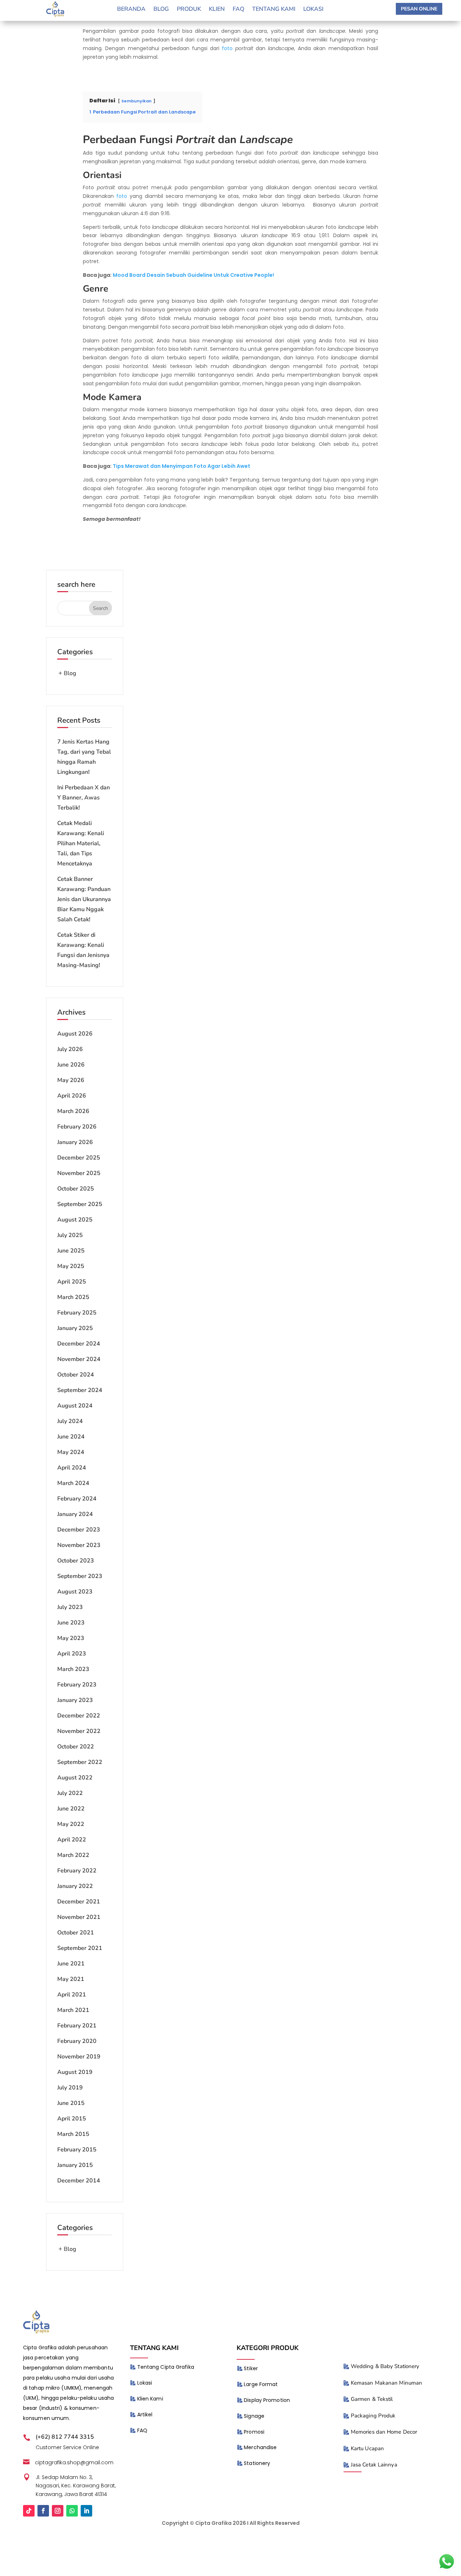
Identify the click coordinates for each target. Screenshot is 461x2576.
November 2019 (79, 2057)
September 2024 (80, 1390)
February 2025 (77, 1313)
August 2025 (75, 1220)
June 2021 (71, 1964)
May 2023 (71, 1638)
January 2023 (75, 1700)
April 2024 (72, 1468)
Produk (189, 10)
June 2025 (71, 1251)
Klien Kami (150, 2399)
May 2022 (71, 1824)
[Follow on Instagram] (58, 2511)
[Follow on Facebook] (43, 2511)
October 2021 (76, 1933)
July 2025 (70, 1235)
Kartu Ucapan (367, 2448)
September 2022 (80, 1762)
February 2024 (77, 1499)
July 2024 (70, 1421)
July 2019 (70, 2088)
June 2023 (71, 1623)
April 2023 (72, 1654)
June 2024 (71, 1437)
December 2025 (79, 1158)
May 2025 (71, 1266)
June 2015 (71, 2103)
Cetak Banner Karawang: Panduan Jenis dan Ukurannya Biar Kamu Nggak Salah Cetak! (84, 899)
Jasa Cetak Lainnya (374, 2465)
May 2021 (71, 1979)
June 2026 (71, 1065)
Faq (238, 10)
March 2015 (73, 2134)
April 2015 (72, 2119)
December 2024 (79, 1344)
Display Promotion (267, 2400)
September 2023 (80, 1576)
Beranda (131, 10)
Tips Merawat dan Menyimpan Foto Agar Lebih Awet (182, 466)
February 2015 (77, 2150)
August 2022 (75, 1778)
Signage (254, 2416)
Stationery (257, 2463)
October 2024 (76, 1375)
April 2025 (72, 1282)
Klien (217, 10)
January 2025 (75, 1328)
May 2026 (71, 1080)
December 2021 (79, 1902)
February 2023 (77, 1685)
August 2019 (75, 2072)
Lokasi (313, 10)
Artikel (145, 2415)
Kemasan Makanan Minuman (386, 2383)
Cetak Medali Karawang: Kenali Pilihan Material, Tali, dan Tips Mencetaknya (81, 843)
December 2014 (79, 2181)
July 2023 (70, 1607)
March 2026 (73, 1111)
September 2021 (80, 1948)
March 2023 (73, 1669)
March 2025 (73, 1297)
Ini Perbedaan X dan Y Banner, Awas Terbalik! (84, 798)
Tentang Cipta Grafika (166, 2367)
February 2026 (77, 1127)
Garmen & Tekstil (372, 2399)
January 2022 (75, 1886)
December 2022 (79, 1716)
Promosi (254, 2432)
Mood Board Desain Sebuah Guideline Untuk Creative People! (193, 275)
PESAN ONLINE (419, 9)
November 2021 (79, 1917)
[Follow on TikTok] (29, 2511)
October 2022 (76, 1747)
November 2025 (79, 1173)
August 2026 (75, 1034)
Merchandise (260, 2447)
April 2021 (72, 1995)
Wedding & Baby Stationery (385, 2366)
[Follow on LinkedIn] (86, 2511)
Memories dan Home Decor (384, 2432)
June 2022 (71, 1809)
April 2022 (72, 1840)
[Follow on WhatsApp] (72, 2511)
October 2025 (76, 1189)
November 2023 (79, 1545)
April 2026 (72, 1096)
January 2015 (75, 2165)
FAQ (142, 2430)
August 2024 (75, 1406)
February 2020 (77, 2041)
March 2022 (73, 1855)
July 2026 (70, 1049)
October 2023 (76, 1561)
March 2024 (73, 1483)
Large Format (261, 2384)
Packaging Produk (373, 2416)
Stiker (251, 2368)
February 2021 (77, 2026)
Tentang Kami (274, 10)
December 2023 (79, 1530)
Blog (161, 10)
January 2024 (75, 1514)
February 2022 (77, 1871)
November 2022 (79, 1731)
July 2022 (70, 1793)
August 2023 (75, 1592)
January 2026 (75, 1142)
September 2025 (80, 1204)
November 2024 (79, 1359)
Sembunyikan (136, 101)
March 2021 (73, 2010)
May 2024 (71, 1452)
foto (227, 48)
